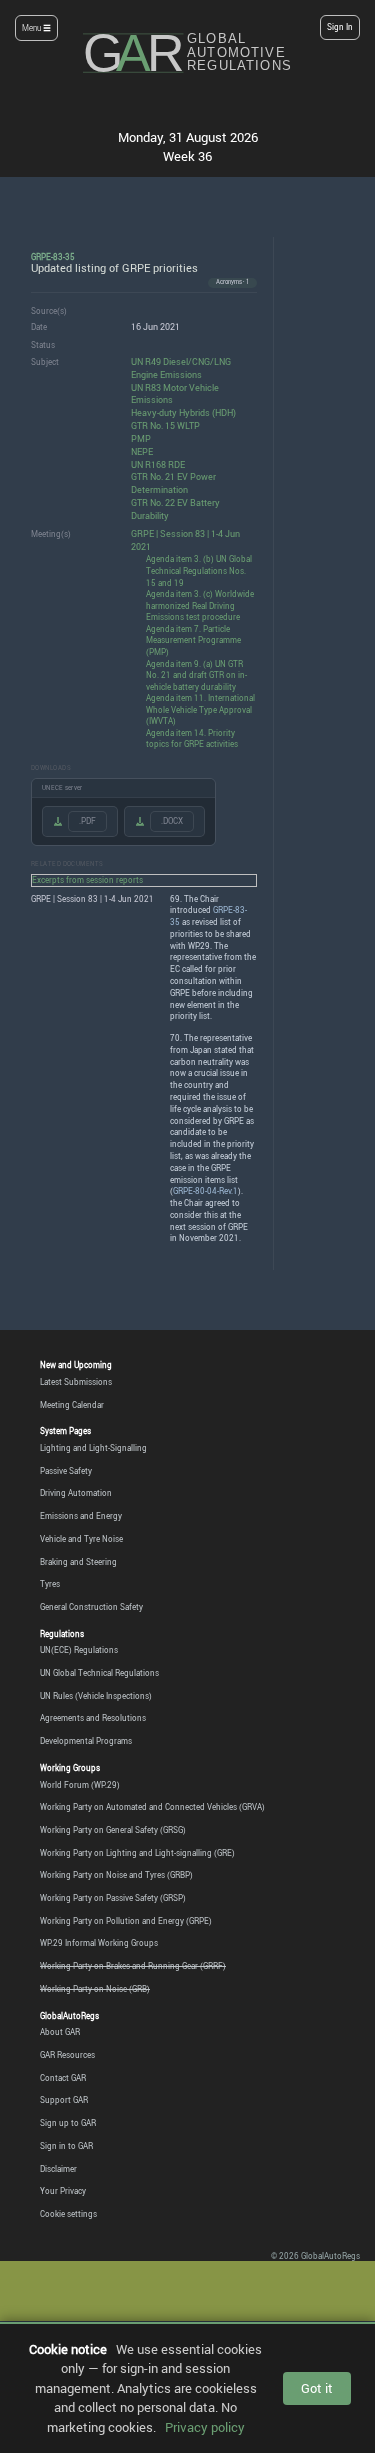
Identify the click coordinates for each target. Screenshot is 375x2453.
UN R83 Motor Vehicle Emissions (175, 394)
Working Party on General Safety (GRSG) (113, 1830)
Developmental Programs (86, 1741)
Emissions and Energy (81, 1516)
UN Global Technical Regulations (99, 1673)
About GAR (60, 2032)
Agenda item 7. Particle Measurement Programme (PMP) (193, 640)
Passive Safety (66, 1471)
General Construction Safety (91, 1607)
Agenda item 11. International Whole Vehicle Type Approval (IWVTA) (200, 709)
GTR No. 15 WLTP (165, 425)
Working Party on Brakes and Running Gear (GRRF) (133, 1966)
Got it (317, 2388)
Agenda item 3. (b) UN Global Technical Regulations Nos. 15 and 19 (199, 570)
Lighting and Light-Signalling (93, 1448)
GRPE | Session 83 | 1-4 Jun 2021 (185, 540)
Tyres (50, 1584)
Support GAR (64, 2100)
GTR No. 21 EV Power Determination (173, 483)
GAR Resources (67, 2055)
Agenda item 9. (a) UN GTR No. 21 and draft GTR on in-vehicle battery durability (196, 675)
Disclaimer (58, 2169)
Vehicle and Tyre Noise (81, 1539)
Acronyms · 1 (232, 282)
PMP (141, 438)
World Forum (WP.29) (80, 1785)
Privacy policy (205, 2427)
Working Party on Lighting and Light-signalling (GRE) (137, 1853)
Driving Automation (76, 1493)
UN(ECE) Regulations (79, 1650)
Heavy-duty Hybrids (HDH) (183, 412)
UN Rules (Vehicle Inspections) (96, 1696)
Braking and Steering (78, 1562)
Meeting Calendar (72, 1405)
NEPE (142, 451)
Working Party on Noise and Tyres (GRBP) (116, 1875)
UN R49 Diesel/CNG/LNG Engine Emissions (181, 368)
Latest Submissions (76, 1382)
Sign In (340, 27)
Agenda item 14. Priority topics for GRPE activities (192, 738)
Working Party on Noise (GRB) (95, 1989)
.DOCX (172, 821)
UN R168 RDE (158, 464)
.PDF (87, 821)
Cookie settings (68, 2214)
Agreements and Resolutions (93, 1718)
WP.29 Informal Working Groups (99, 1943)
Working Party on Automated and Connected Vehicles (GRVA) (152, 1807)
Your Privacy (63, 2191)
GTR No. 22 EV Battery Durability (175, 509)
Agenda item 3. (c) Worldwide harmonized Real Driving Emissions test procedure (200, 605)
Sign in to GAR (66, 2146)
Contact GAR (63, 2078)
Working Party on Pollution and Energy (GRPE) (126, 1921)
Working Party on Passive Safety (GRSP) (113, 1898)
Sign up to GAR (68, 2123)
